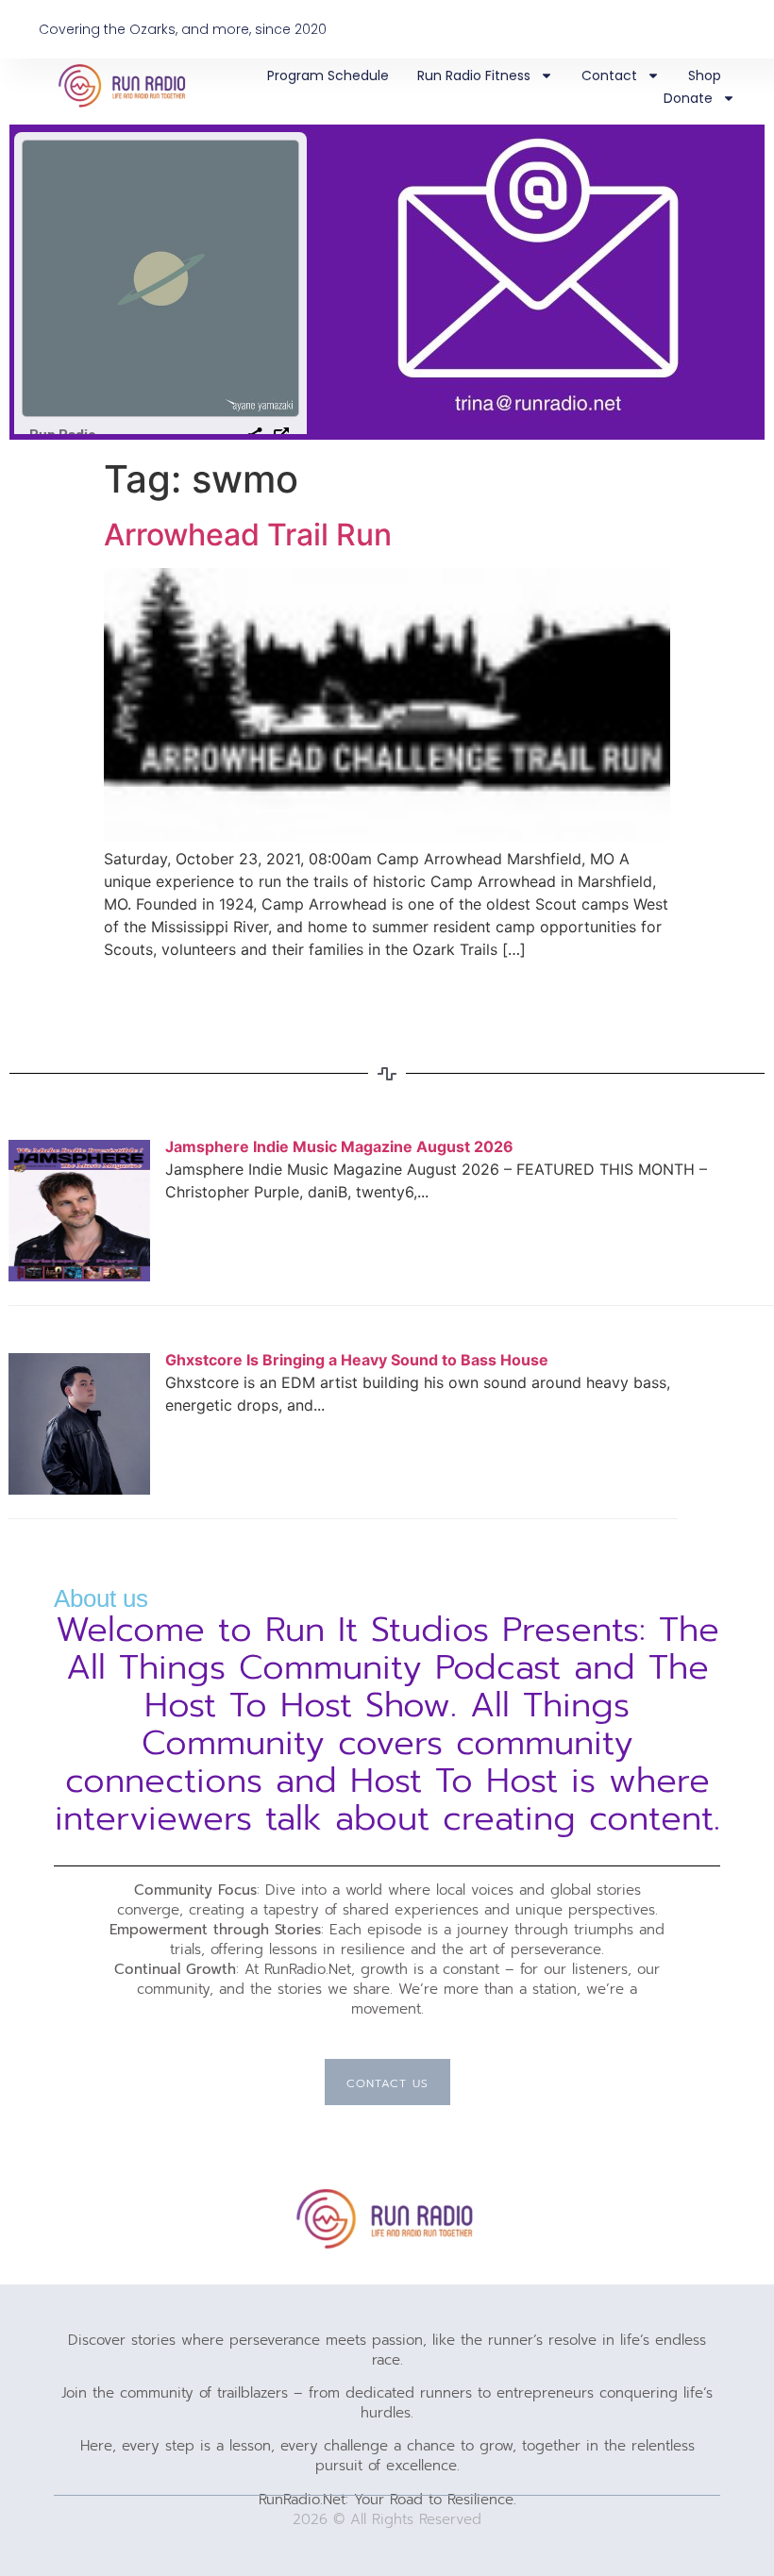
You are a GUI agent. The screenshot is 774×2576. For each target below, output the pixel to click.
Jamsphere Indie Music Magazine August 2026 (339, 1146)
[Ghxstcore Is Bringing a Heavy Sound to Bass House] (79, 1489)
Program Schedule (328, 75)
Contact (609, 75)
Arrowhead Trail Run (248, 535)
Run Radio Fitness (474, 75)
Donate (688, 98)
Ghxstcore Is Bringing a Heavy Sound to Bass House (357, 1360)
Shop (705, 75)
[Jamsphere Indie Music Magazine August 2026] (79, 1276)
